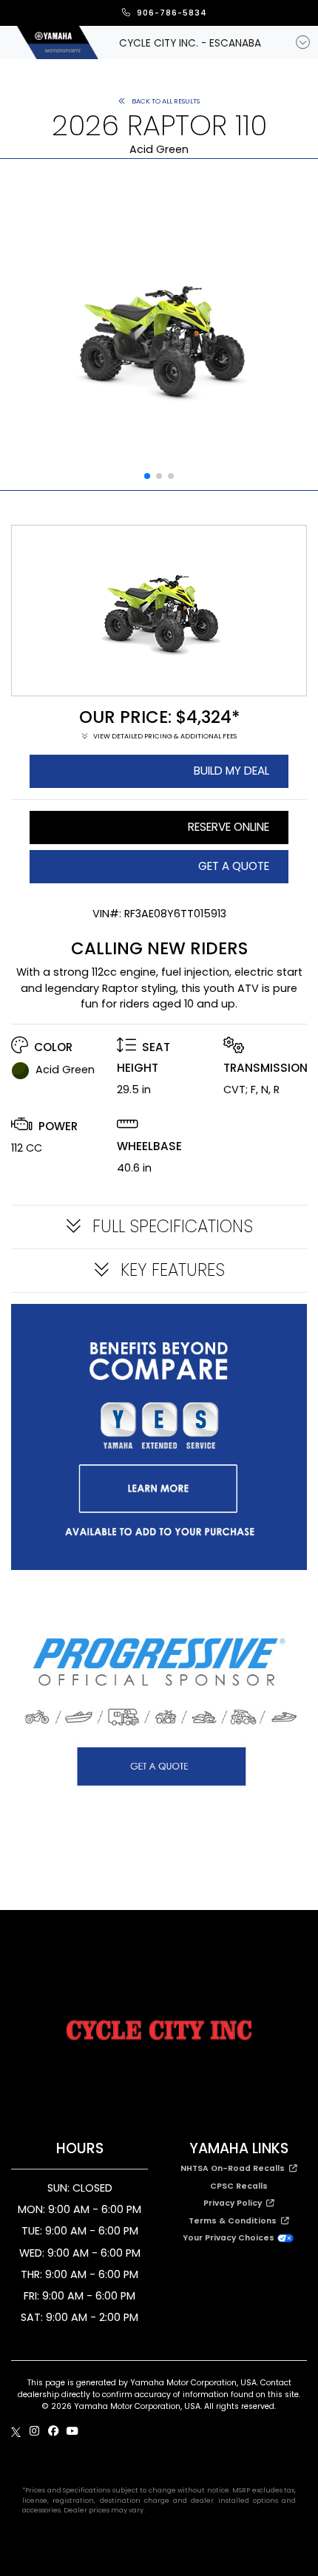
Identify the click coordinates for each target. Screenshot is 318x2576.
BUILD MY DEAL (231, 771)
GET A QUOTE (234, 866)
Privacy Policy (235, 2203)
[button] (147, 476)
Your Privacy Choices (230, 2238)
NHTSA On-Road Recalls (235, 2168)
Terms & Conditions (235, 2221)
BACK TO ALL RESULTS (165, 101)
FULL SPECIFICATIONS (170, 1227)
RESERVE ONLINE (229, 827)
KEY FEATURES (170, 1270)
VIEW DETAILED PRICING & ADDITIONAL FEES (165, 736)
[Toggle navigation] (302, 43)
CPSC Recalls (239, 2186)
